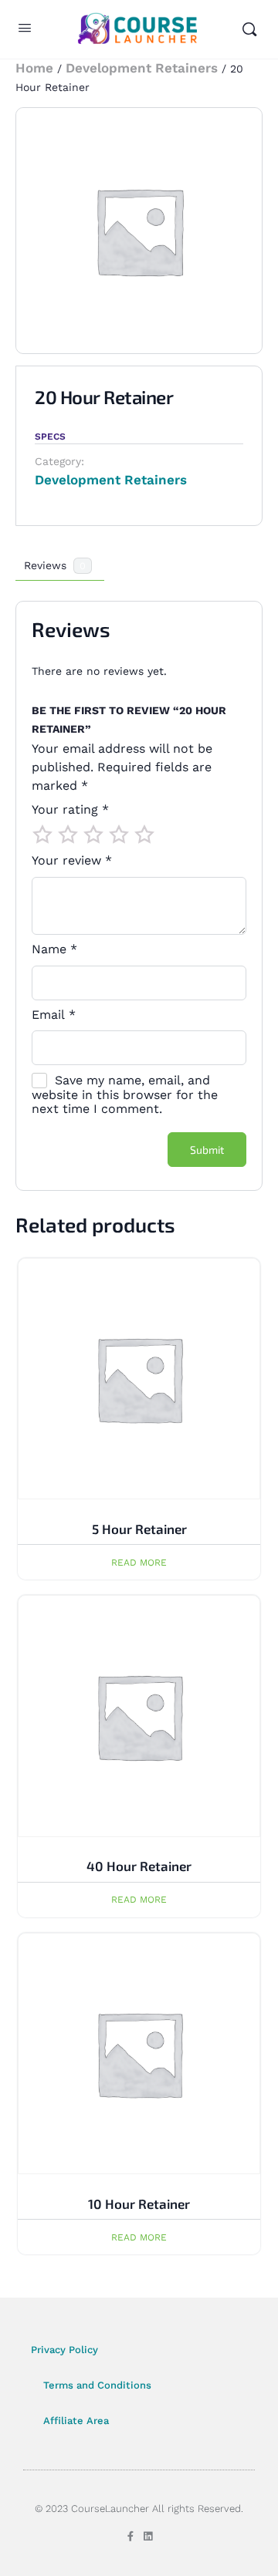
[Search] (249, 29)
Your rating (70, 810)
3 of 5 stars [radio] (93, 835)
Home (34, 68)
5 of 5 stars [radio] (144, 835)
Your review (72, 861)
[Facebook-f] (130, 2536)
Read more (139, 1563)
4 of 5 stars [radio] (119, 835)
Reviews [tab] (55, 565)
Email (54, 1015)
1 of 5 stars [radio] (42, 835)
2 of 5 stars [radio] (68, 835)
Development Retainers (142, 68)
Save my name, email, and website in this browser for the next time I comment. (125, 1094)
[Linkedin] (148, 2536)
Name (54, 949)
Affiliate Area (76, 2421)
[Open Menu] (25, 30)
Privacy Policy (64, 2350)
